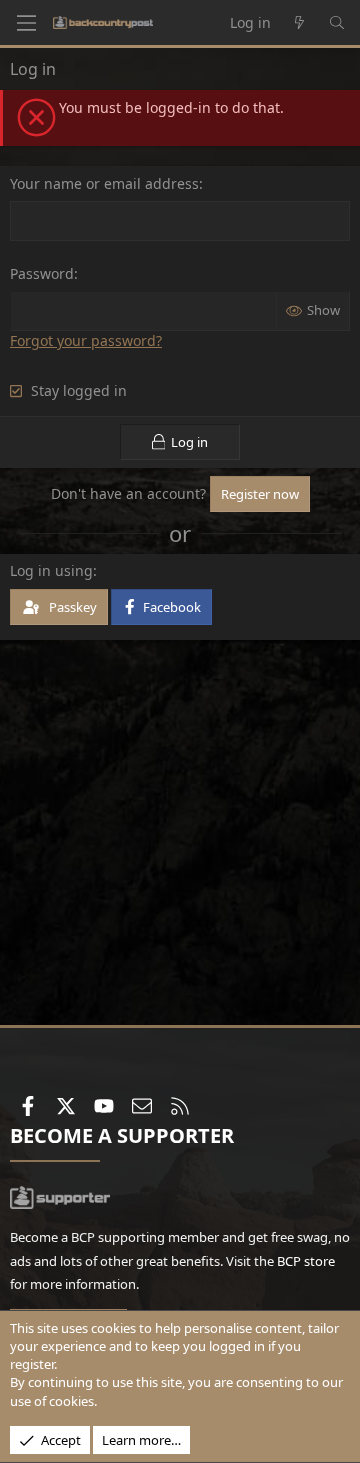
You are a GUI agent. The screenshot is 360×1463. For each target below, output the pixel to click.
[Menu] (26, 23)
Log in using (51, 570)
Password (42, 273)
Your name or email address (104, 183)
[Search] (337, 23)
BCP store (306, 1261)
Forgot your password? (86, 340)
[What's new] (300, 23)
